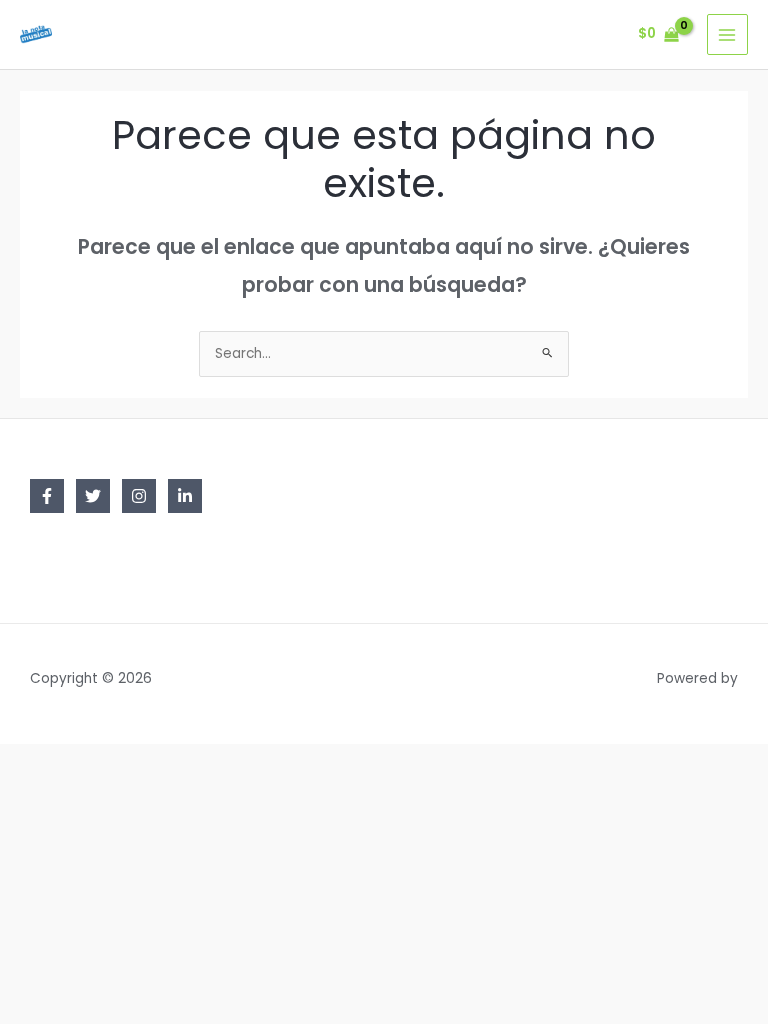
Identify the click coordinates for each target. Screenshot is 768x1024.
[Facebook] (47, 496)
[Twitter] (93, 496)
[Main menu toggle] (727, 34)
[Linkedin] (185, 496)
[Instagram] (139, 496)
